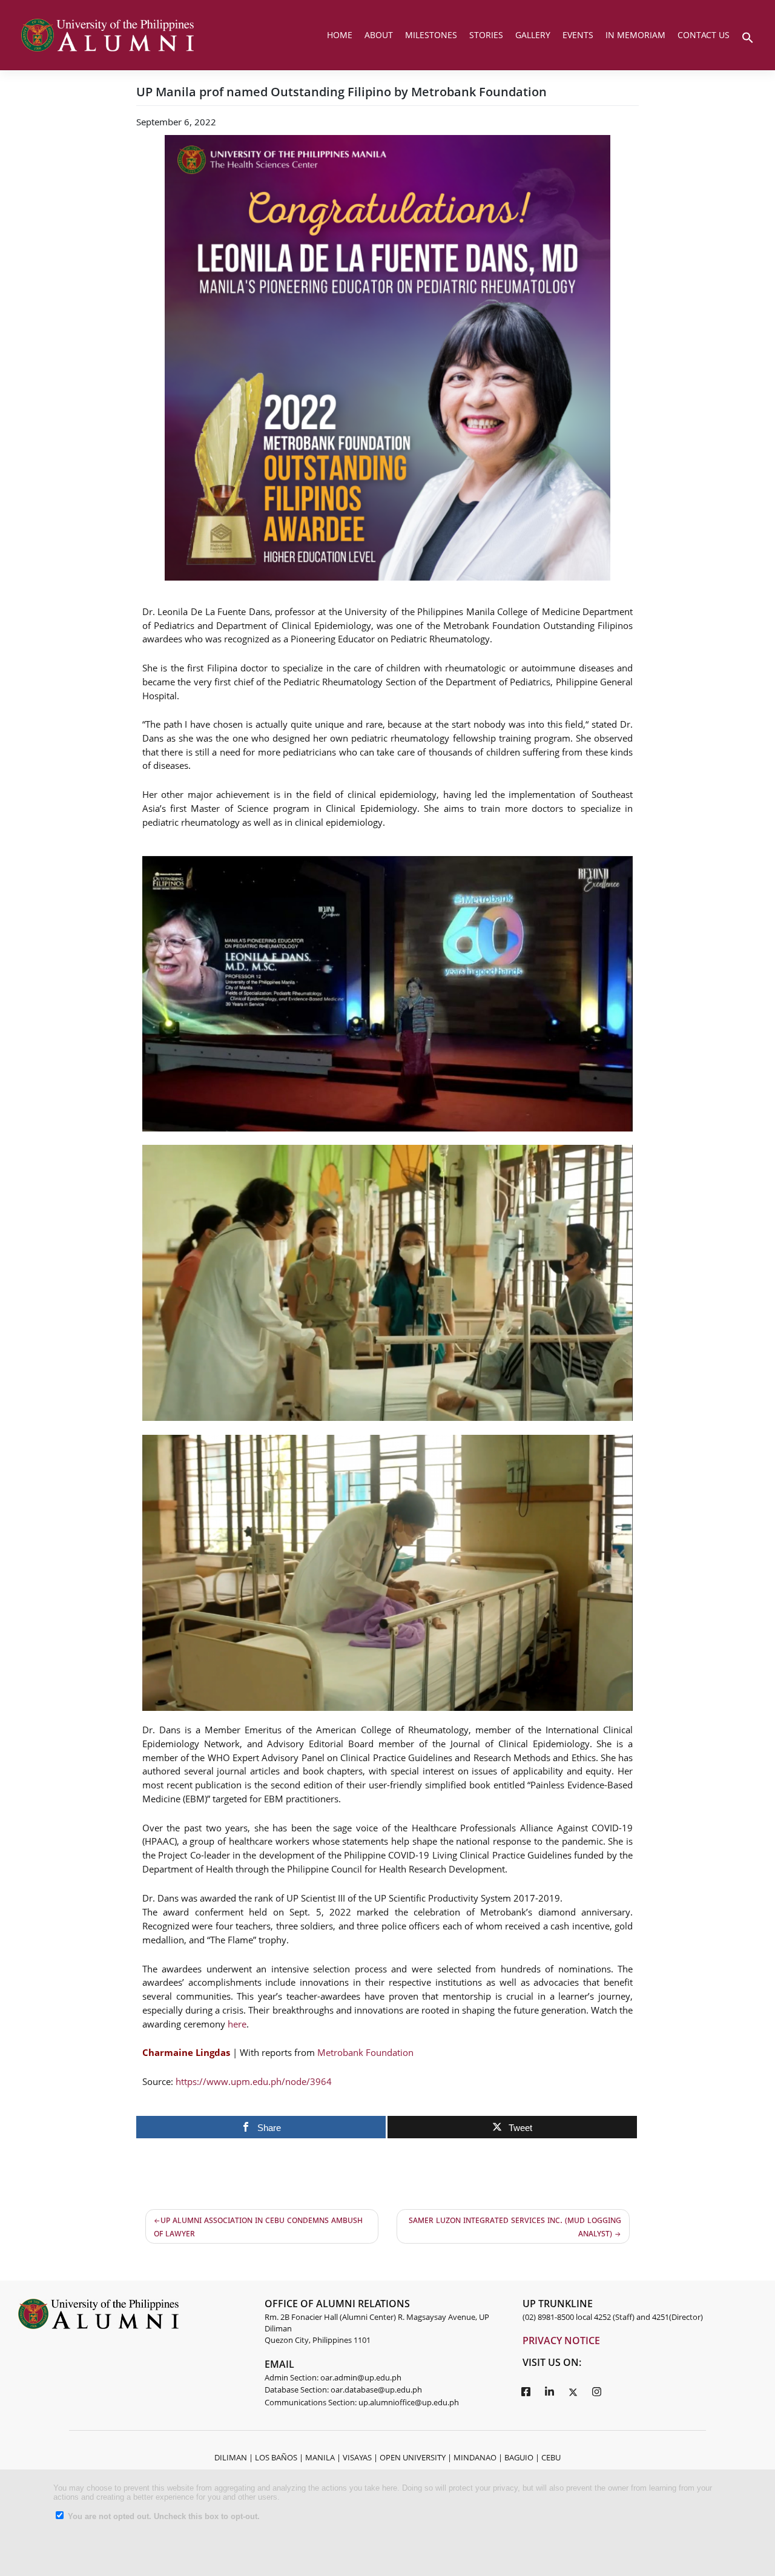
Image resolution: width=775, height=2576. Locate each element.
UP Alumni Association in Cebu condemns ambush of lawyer (258, 2226)
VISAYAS (357, 2457)
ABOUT (379, 35)
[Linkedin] (549, 2391)
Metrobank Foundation (365, 2052)
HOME (340, 35)
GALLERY (533, 35)
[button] (748, 36)
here (237, 2024)
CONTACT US (704, 35)
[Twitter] (573, 2391)
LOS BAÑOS (276, 2457)
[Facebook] (526, 2391)
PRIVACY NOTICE (561, 2340)
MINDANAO (475, 2457)
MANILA (320, 2457)
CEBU (551, 2457)
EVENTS (578, 35)
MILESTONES (431, 35)
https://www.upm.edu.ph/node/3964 (254, 2081)
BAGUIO (519, 2457)
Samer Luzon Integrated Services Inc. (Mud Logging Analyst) (515, 2226)
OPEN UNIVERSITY (413, 2457)
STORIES (486, 35)
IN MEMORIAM (635, 35)
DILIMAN (231, 2457)
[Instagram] (596, 2391)
